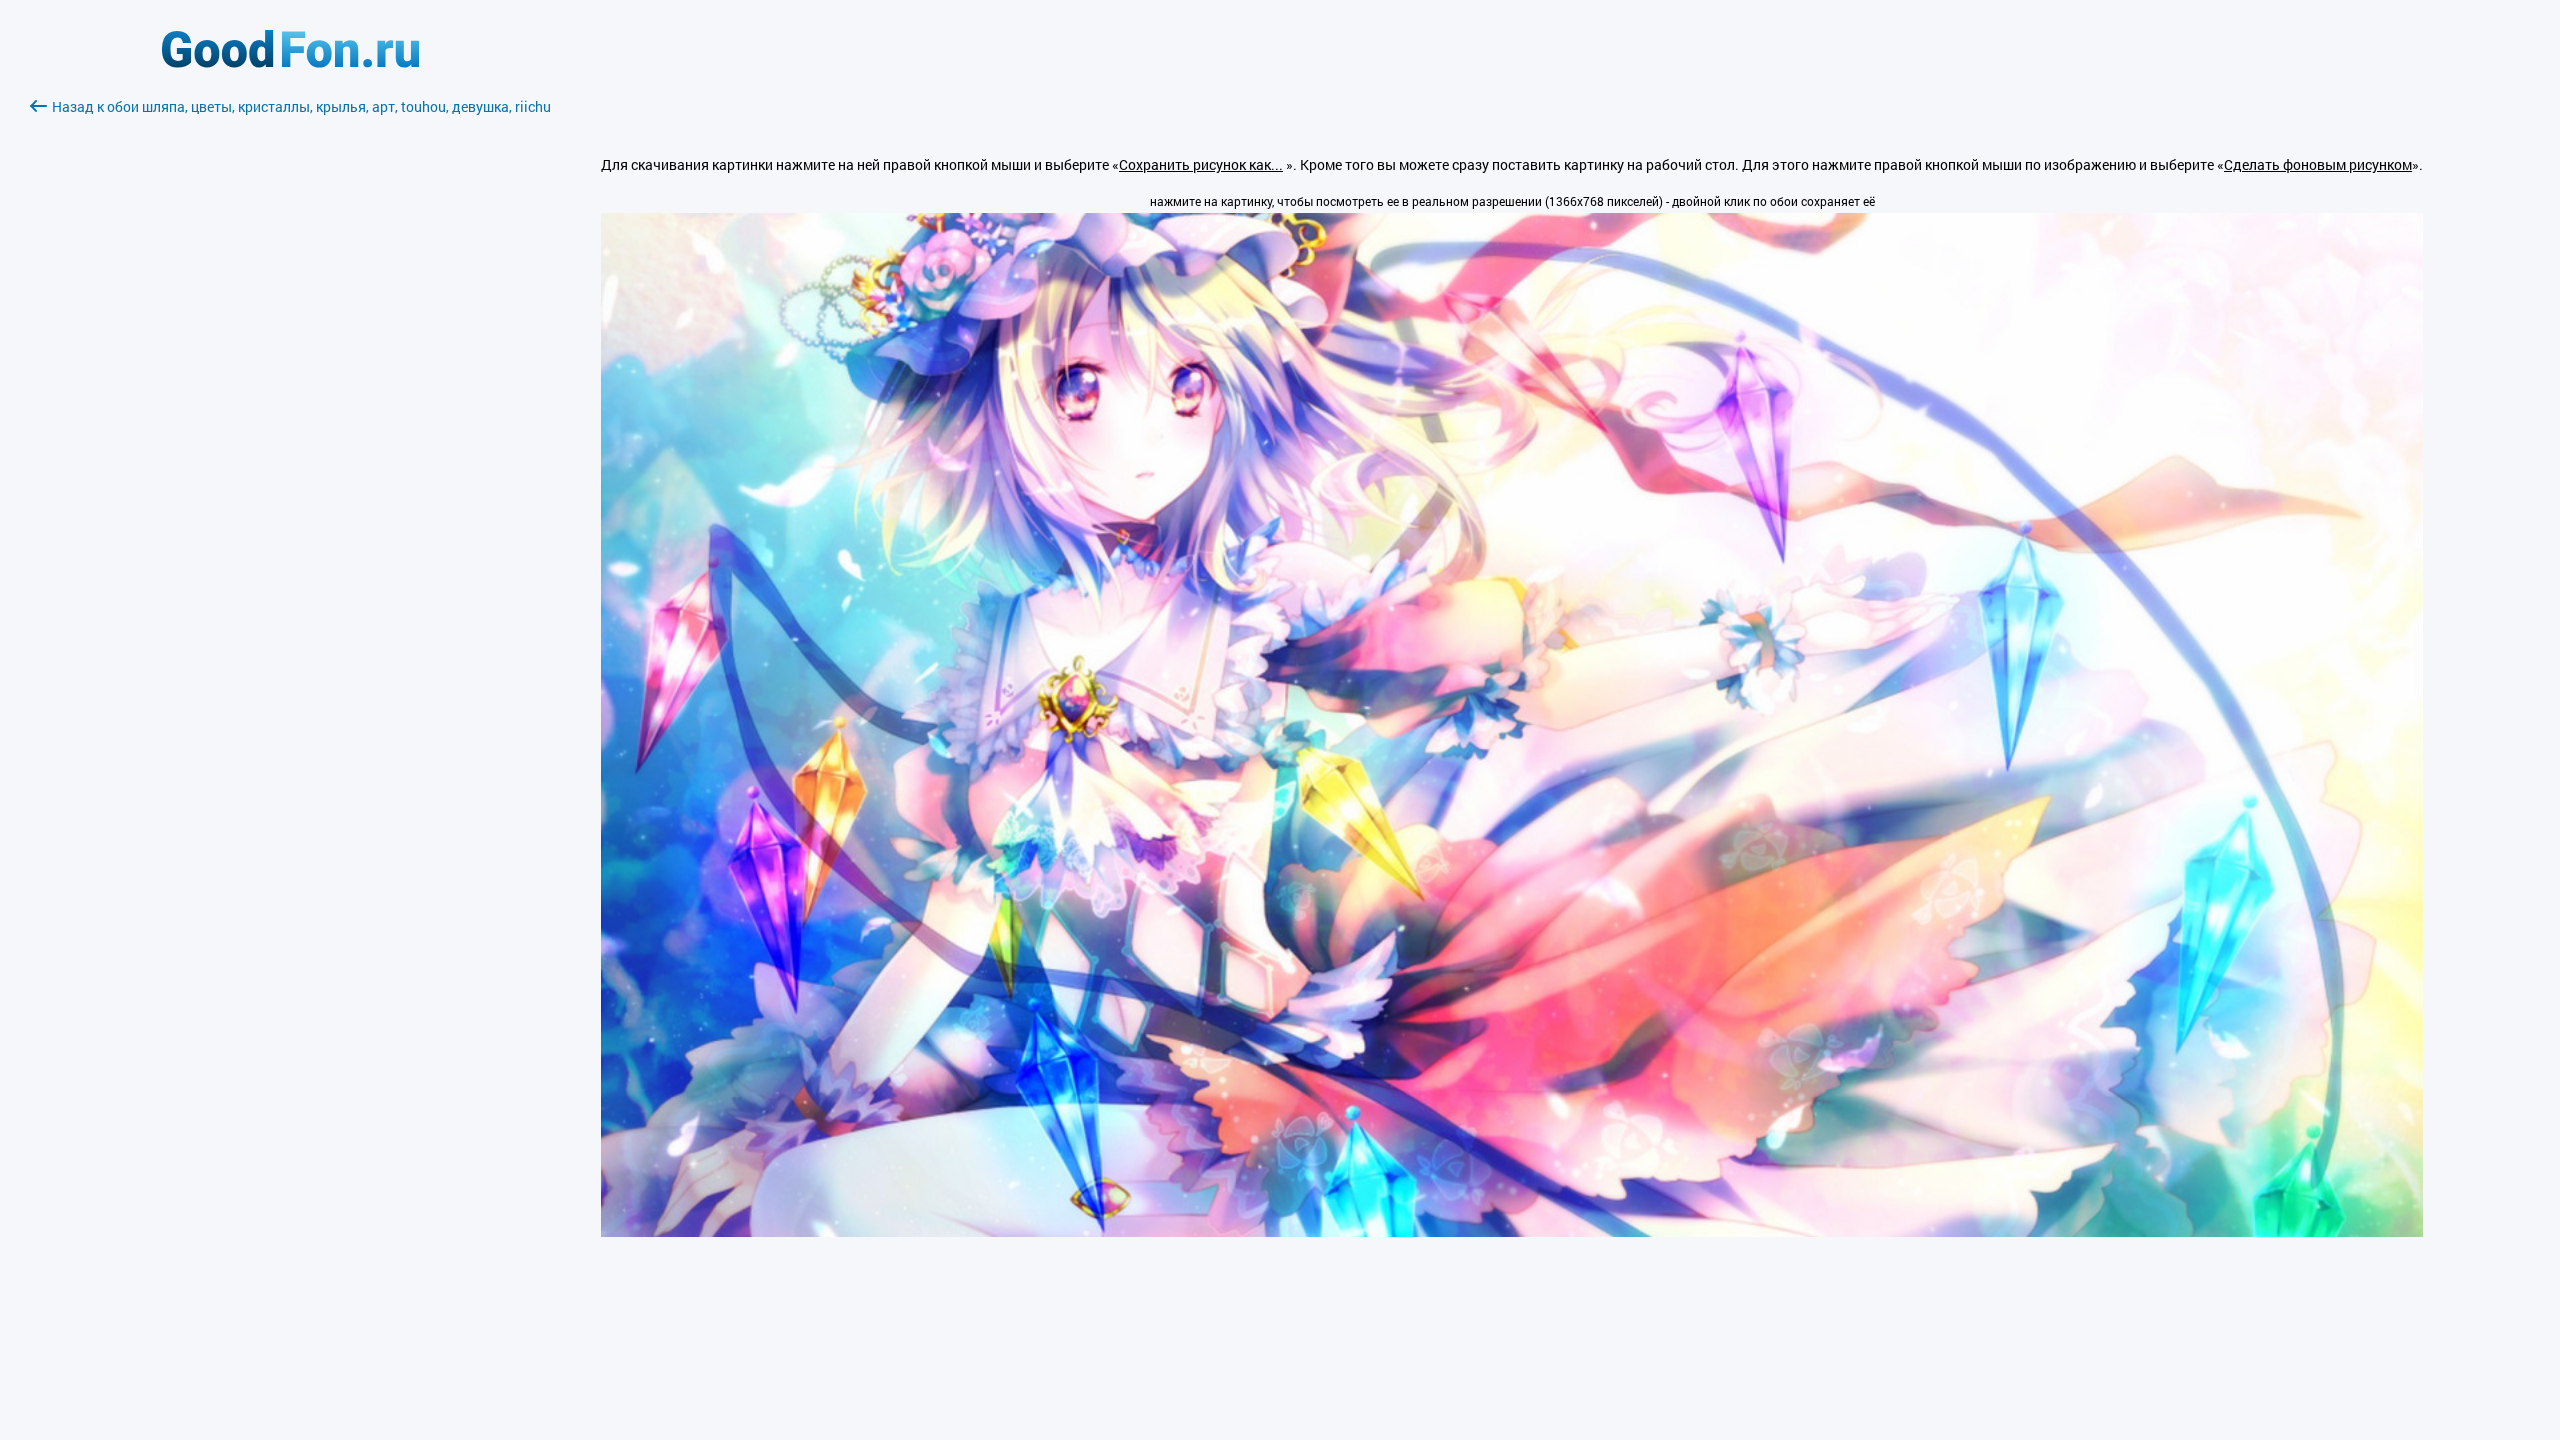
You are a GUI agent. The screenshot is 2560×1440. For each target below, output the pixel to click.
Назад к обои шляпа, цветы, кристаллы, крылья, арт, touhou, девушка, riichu (301, 106)
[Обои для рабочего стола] (290, 62)
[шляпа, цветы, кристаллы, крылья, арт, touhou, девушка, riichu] (1512, 1231)
